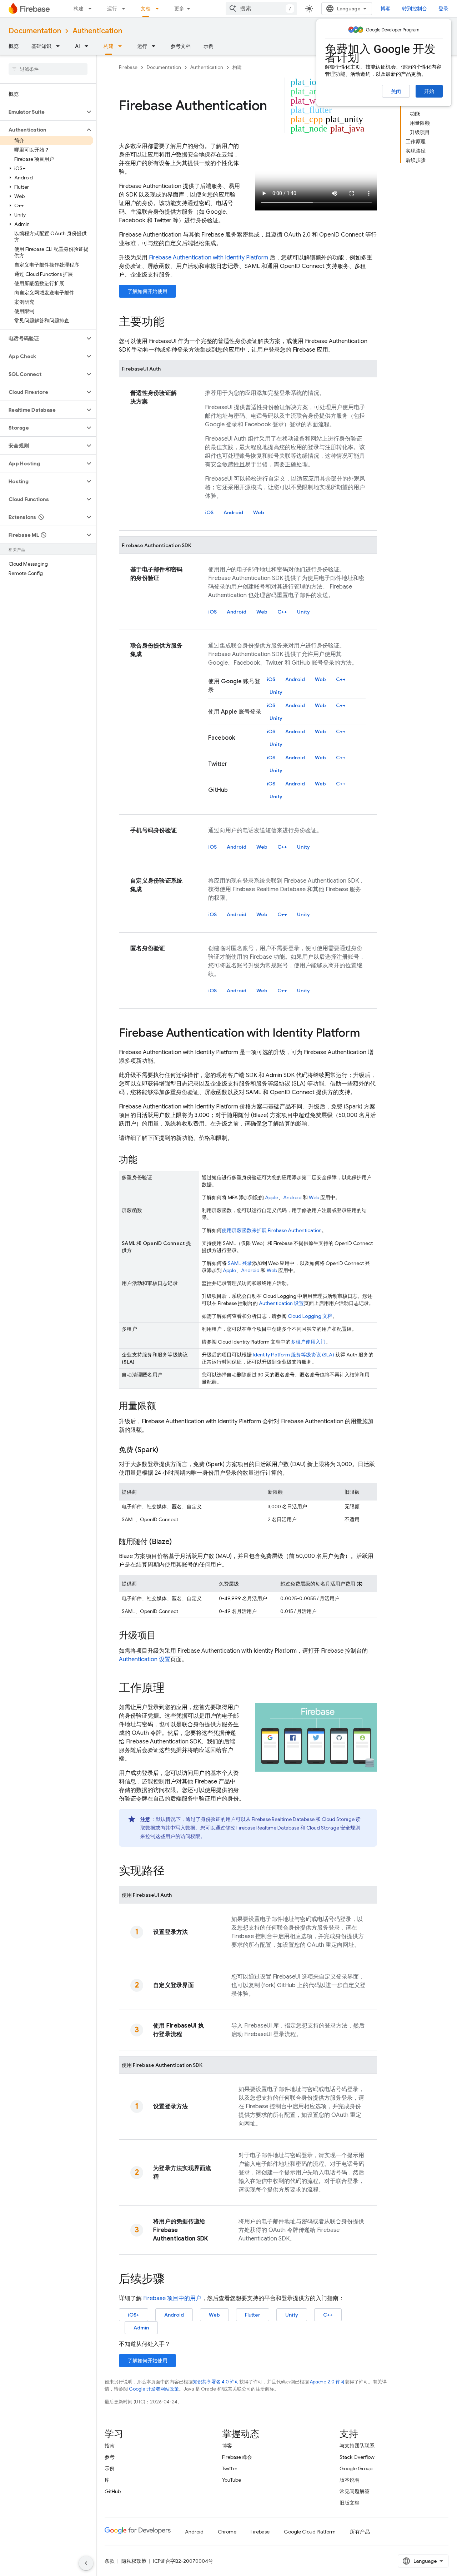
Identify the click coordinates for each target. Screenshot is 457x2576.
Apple (272, 1197)
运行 (112, 9)
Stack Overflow (357, 2457)
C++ (282, 612)
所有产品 (360, 2532)
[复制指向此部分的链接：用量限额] (163, 1406)
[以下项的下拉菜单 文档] (159, 9)
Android (233, 512)
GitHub (113, 2491)
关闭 (396, 91)
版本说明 (350, 2480)
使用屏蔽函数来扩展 (272, 1230)
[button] (42, 112)
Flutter (253, 2315)
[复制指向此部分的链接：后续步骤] (172, 2280)
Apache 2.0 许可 (327, 2382)
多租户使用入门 (308, 1342)
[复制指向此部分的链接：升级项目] (163, 1636)
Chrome (227, 2532)
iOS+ (134, 2315)
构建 (79, 9)
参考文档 (181, 46)
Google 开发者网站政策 (154, 2389)
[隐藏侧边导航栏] (86, 2563)
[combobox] (261, 9)
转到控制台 (415, 9)
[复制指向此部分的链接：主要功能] (172, 323)
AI (77, 46)
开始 (429, 91)
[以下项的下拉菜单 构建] (92, 9)
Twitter (230, 2468)
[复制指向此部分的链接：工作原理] (172, 1689)
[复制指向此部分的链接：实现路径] (172, 1872)
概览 (14, 46)
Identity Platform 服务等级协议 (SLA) (293, 1355)
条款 (110, 2561)
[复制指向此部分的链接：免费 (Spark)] (165, 1450)
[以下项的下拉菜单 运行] (126, 9)
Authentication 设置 (281, 1303)
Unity (303, 612)
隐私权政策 (134, 2561)
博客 (386, 9)
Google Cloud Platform (310, 2532)
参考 (110, 2457)
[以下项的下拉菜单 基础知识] (60, 46)
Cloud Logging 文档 (310, 1316)
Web (259, 512)
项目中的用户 (172, 2298)
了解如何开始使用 (147, 291)
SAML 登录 (240, 1263)
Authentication (97, 31)
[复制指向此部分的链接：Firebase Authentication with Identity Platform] (367, 1034)
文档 (146, 9)
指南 (110, 2446)
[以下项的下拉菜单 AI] (89, 46)
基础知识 (41, 46)
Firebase (128, 67)
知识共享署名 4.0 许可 (216, 2382)
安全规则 (333, 1828)
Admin (141, 2328)
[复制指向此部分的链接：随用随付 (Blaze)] (179, 1542)
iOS (209, 512)
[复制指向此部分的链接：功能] (145, 1160)
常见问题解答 (355, 2491)
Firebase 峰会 (237, 2457)
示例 (209, 46)
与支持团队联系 (357, 2446)
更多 (179, 9)
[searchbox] (48, 69)
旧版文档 (350, 2503)
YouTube (232, 2480)
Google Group (356, 2468)
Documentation (35, 31)
